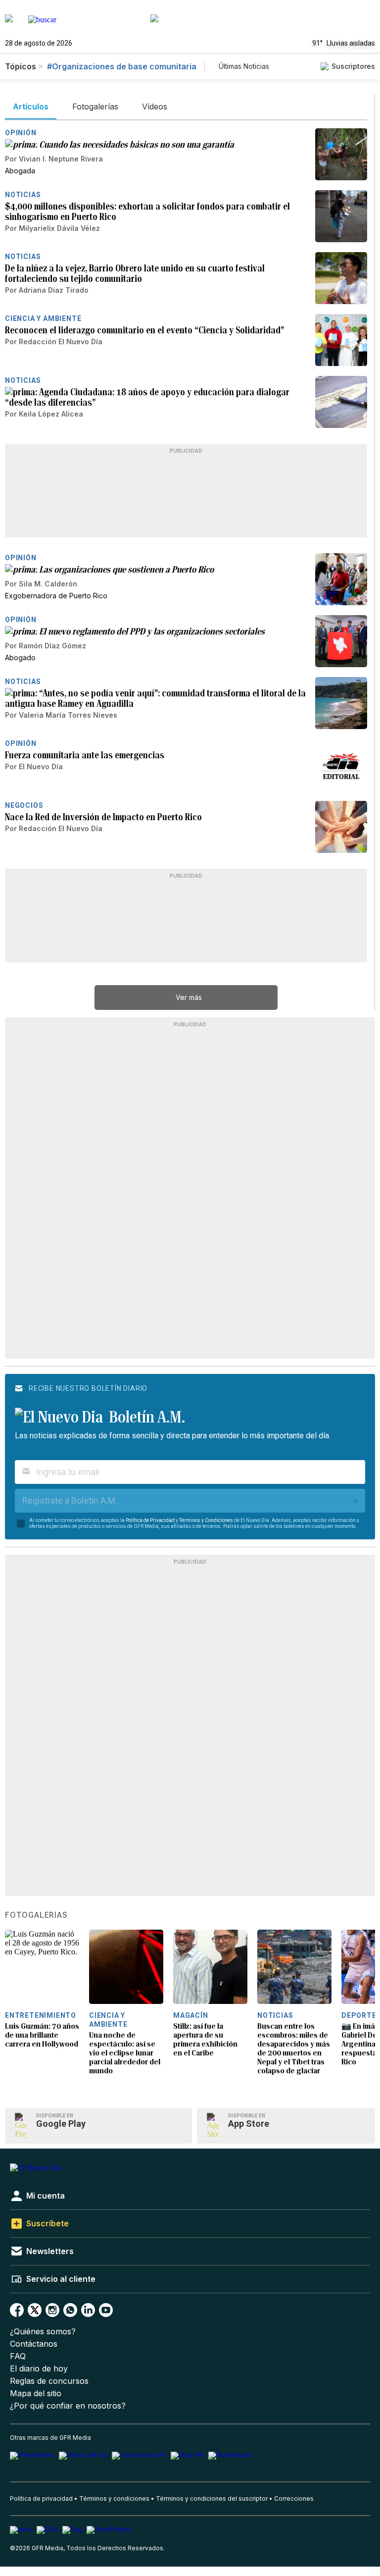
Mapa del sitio (36, 2393)
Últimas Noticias (244, 66)
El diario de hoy (39, 2369)
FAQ (18, 2356)
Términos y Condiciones (206, 1520)
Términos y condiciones (114, 2498)
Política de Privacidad (150, 1520)
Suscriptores (353, 66)
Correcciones (294, 2498)
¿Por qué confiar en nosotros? (68, 2406)
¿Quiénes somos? (43, 2332)
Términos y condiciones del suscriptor (212, 2498)
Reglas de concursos (49, 2381)
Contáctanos (34, 2344)
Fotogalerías (36, 1915)
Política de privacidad (41, 2498)
